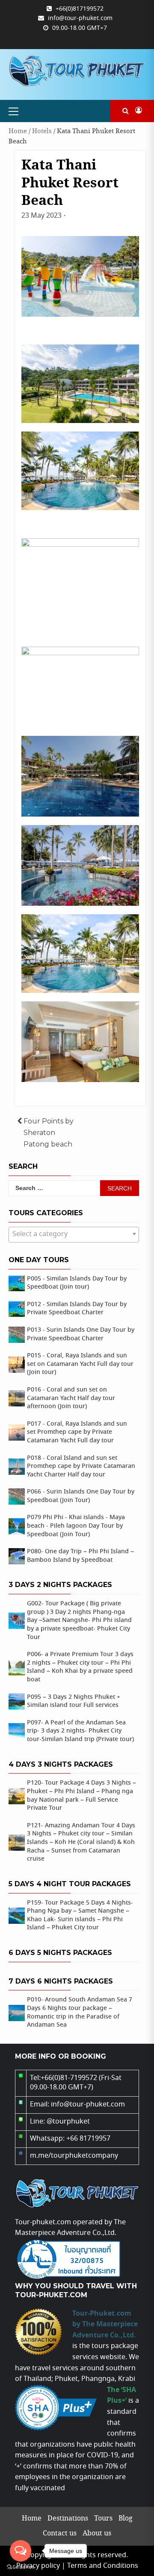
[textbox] (74, 1234)
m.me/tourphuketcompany (74, 2156)
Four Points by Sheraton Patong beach (49, 1132)
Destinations (68, 2519)
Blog (126, 2519)
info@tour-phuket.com (80, 18)
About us (97, 2534)
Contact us (60, 2534)
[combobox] (74, 1235)
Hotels (42, 131)
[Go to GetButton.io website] (21, 2567)
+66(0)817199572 (80, 9)
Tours (103, 2519)
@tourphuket (68, 2122)
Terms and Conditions (103, 2566)
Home (18, 131)
